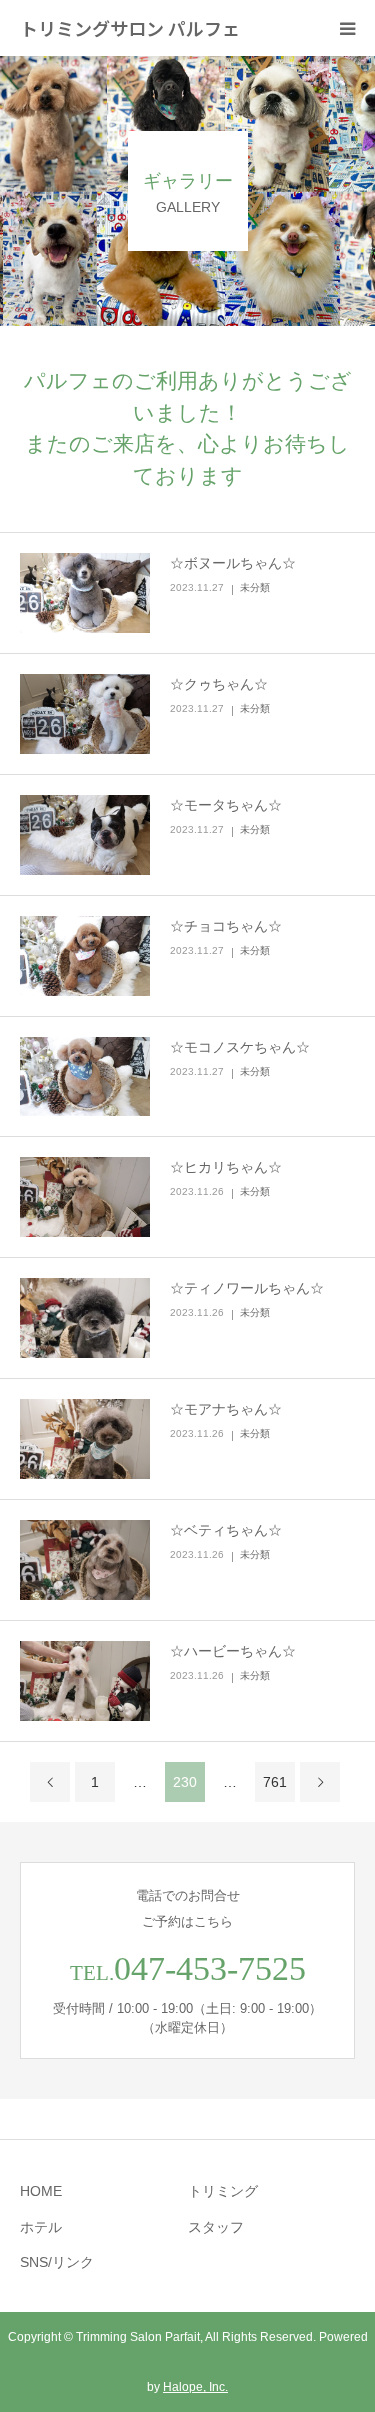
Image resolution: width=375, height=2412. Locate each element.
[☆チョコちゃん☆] (85, 956)
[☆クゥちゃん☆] (85, 714)
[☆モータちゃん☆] (85, 835)
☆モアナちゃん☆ (226, 1409)
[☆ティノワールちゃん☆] (85, 1318)
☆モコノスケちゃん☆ (240, 1047)
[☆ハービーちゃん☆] (85, 1681)
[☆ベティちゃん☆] (85, 1560)
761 (275, 1782)
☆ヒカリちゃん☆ (226, 1167)
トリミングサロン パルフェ (130, 28)
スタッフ (216, 2227)
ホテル (41, 2227)
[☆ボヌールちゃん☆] (85, 593)
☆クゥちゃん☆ (219, 684)
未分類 (255, 587)
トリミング (223, 2191)
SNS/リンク (57, 2262)
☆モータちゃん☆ (226, 805)
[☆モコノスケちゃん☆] (85, 1077)
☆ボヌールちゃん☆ (233, 563)
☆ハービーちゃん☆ (233, 1651)
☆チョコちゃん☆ (226, 926)
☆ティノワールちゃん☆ (247, 1288)
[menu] (347, 28)
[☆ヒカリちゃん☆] (85, 1197)
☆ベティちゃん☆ (226, 1530)
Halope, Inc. (195, 2387)
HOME (41, 2191)
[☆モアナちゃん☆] (85, 1439)
